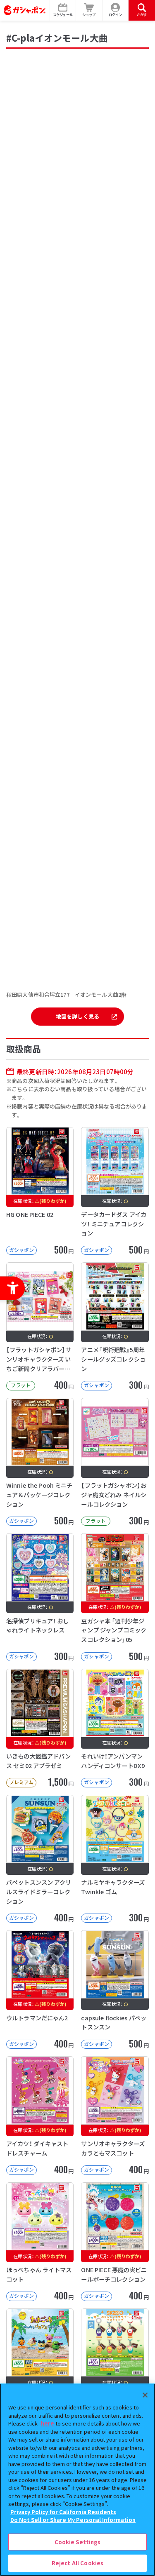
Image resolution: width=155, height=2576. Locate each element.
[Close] (145, 2395)
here (48, 2423)
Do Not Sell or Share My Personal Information (73, 2520)
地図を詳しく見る (77, 1016)
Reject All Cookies (77, 2563)
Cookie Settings (78, 2542)
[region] (77, 2480)
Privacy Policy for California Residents (63, 2512)
